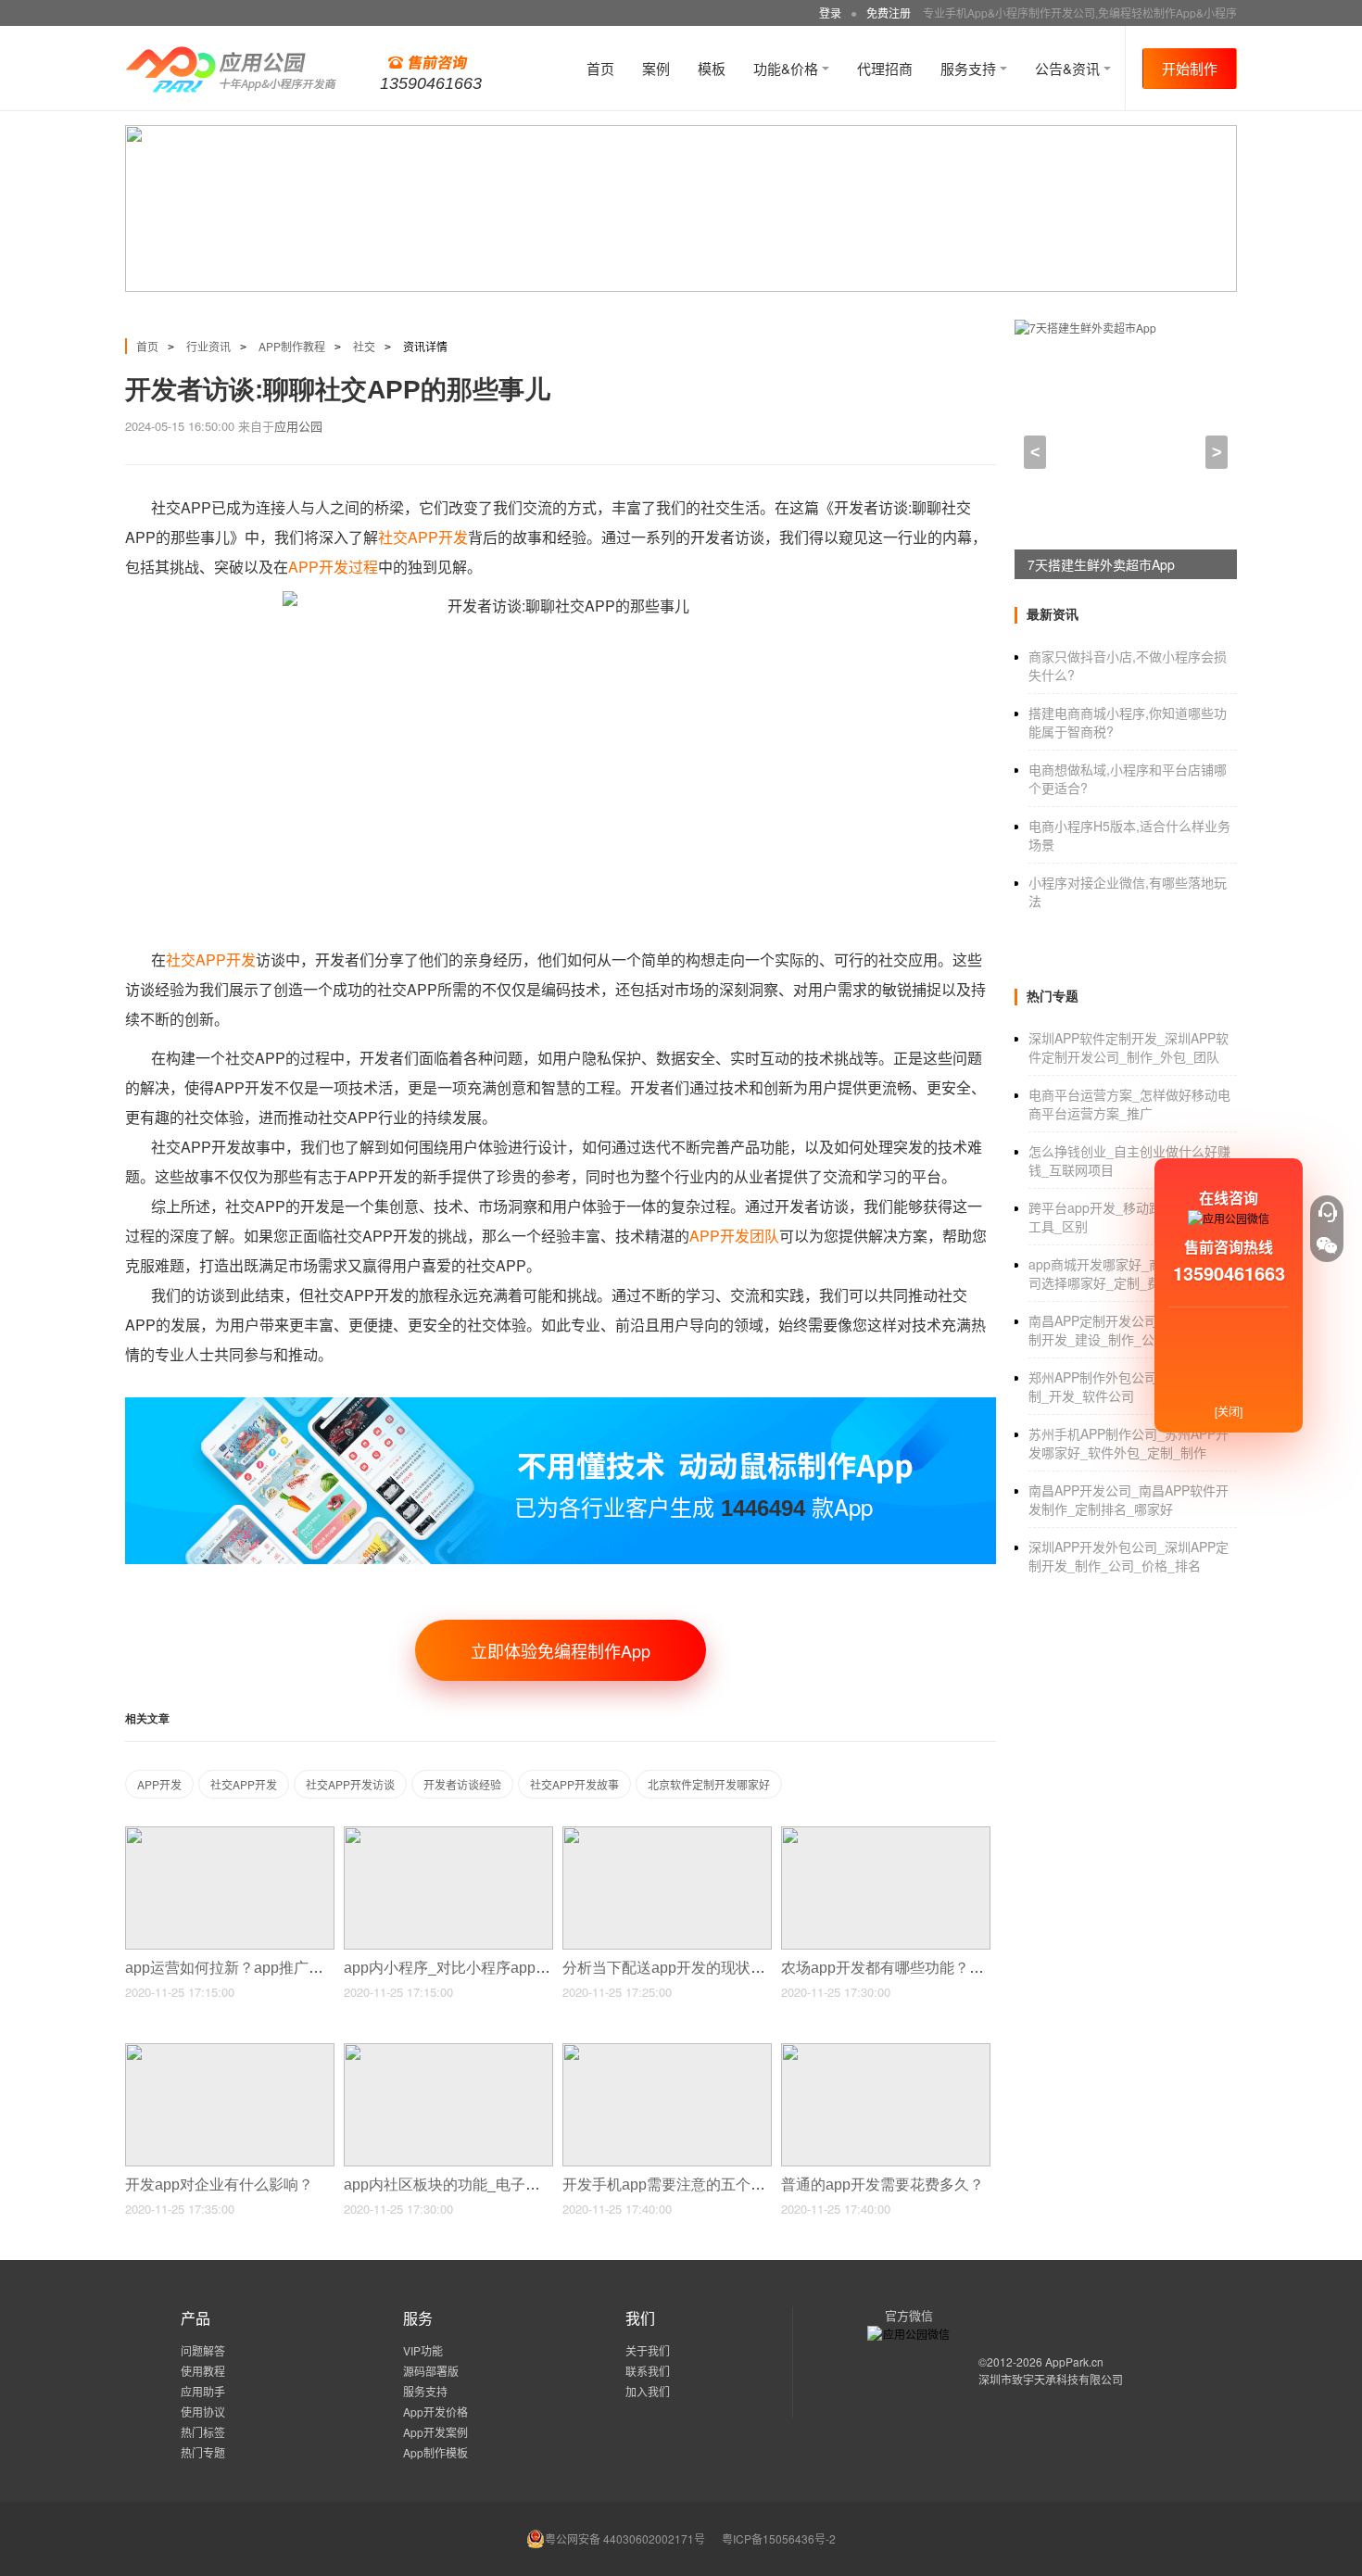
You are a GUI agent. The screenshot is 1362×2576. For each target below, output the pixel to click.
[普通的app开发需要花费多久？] (886, 2051)
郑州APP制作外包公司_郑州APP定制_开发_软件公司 (1129, 1386)
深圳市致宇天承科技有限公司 (1051, 2379)
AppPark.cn (1074, 2361)
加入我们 (648, 2391)
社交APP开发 (423, 537)
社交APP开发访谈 (350, 1784)
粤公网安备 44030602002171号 (625, 2538)
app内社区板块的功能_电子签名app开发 (479, 2185)
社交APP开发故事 (574, 1784)
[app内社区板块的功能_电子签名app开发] (448, 2051)
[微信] (1327, 1245)
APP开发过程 (333, 567)
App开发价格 (435, 2412)
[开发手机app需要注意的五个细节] (667, 2051)
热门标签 (203, 2432)
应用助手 (203, 2391)
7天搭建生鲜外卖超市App (1101, 564)
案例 (656, 68)
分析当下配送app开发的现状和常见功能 (695, 1968)
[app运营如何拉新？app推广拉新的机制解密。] (230, 1834)
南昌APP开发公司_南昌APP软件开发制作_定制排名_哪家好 (1129, 1499)
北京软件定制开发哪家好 (709, 1784)
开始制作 (1190, 68)
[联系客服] (1327, 1212)
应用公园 (298, 426)
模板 (712, 68)
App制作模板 (435, 2452)
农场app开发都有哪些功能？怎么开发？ (914, 1968)
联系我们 (648, 2371)
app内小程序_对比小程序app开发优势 (471, 1968)
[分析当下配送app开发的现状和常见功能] (667, 1834)
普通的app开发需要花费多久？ (884, 2185)
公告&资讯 (1069, 68)
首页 (600, 68)
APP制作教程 (292, 346)
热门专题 (203, 2452)
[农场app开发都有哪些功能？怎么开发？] (886, 1834)
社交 (364, 346)
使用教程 (203, 2371)
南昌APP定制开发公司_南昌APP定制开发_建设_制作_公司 (1129, 1330)
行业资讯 (208, 346)
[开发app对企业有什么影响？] (230, 2051)
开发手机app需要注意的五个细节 (673, 2185)
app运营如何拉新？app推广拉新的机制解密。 (278, 1968)
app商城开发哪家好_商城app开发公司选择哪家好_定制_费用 (1132, 1273)
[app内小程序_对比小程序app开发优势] (448, 1834)
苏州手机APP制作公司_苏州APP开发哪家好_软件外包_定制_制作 (1129, 1443)
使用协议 (203, 2412)
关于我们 (648, 2350)
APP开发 (159, 1784)
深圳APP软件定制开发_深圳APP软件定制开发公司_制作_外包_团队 (1129, 1047)
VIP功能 (423, 2350)
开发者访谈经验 (462, 1784)
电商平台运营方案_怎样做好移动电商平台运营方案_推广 (1129, 1104)
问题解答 (203, 2350)
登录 (830, 13)
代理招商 (885, 68)
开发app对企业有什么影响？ (221, 2185)
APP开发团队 (734, 1236)
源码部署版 (431, 2371)
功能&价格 (788, 68)
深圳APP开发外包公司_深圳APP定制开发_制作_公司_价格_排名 (1129, 1556)
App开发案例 (435, 2432)
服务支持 (970, 68)
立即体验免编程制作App (561, 1650)
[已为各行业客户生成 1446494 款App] (561, 1405)
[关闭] (1229, 1411)
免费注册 (889, 13)
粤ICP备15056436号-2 (779, 2538)
